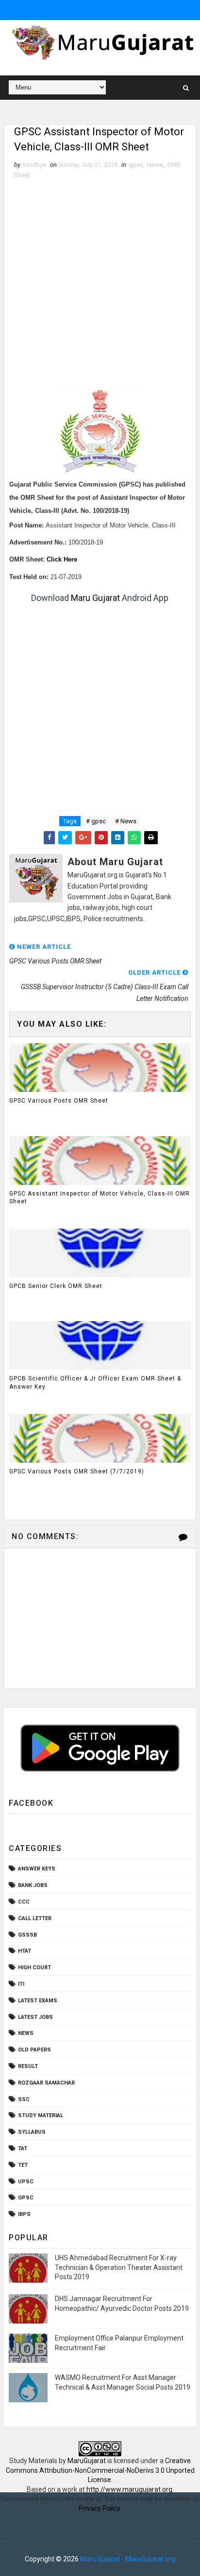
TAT (23, 2149)
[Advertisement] (100, 285)
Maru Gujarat (95, 598)
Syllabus (32, 2132)
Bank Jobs (33, 1885)
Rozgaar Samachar (46, 2083)
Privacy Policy (99, 2508)
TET (23, 2165)
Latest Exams (38, 2001)
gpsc (136, 165)
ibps (24, 2214)
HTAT (25, 1951)
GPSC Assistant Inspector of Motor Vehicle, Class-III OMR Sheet (100, 1198)
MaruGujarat (87, 2461)
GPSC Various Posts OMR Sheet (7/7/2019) (77, 1471)
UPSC (26, 2182)
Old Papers (34, 2050)
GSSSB (27, 1935)
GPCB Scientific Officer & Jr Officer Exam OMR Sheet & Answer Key (95, 1383)
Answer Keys (37, 1869)
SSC (24, 2099)
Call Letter (35, 1918)
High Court (34, 1968)
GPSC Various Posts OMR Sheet (59, 1101)
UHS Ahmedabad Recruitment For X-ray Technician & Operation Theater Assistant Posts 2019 (119, 2267)
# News (126, 821)
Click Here (62, 560)
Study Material (41, 2115)
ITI (21, 1984)
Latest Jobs (35, 2017)
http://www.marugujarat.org (129, 2489)
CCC (24, 1902)
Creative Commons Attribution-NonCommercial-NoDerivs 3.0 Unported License (100, 2470)
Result (28, 2066)
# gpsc (96, 821)
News (155, 165)
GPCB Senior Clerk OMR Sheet (56, 1286)
